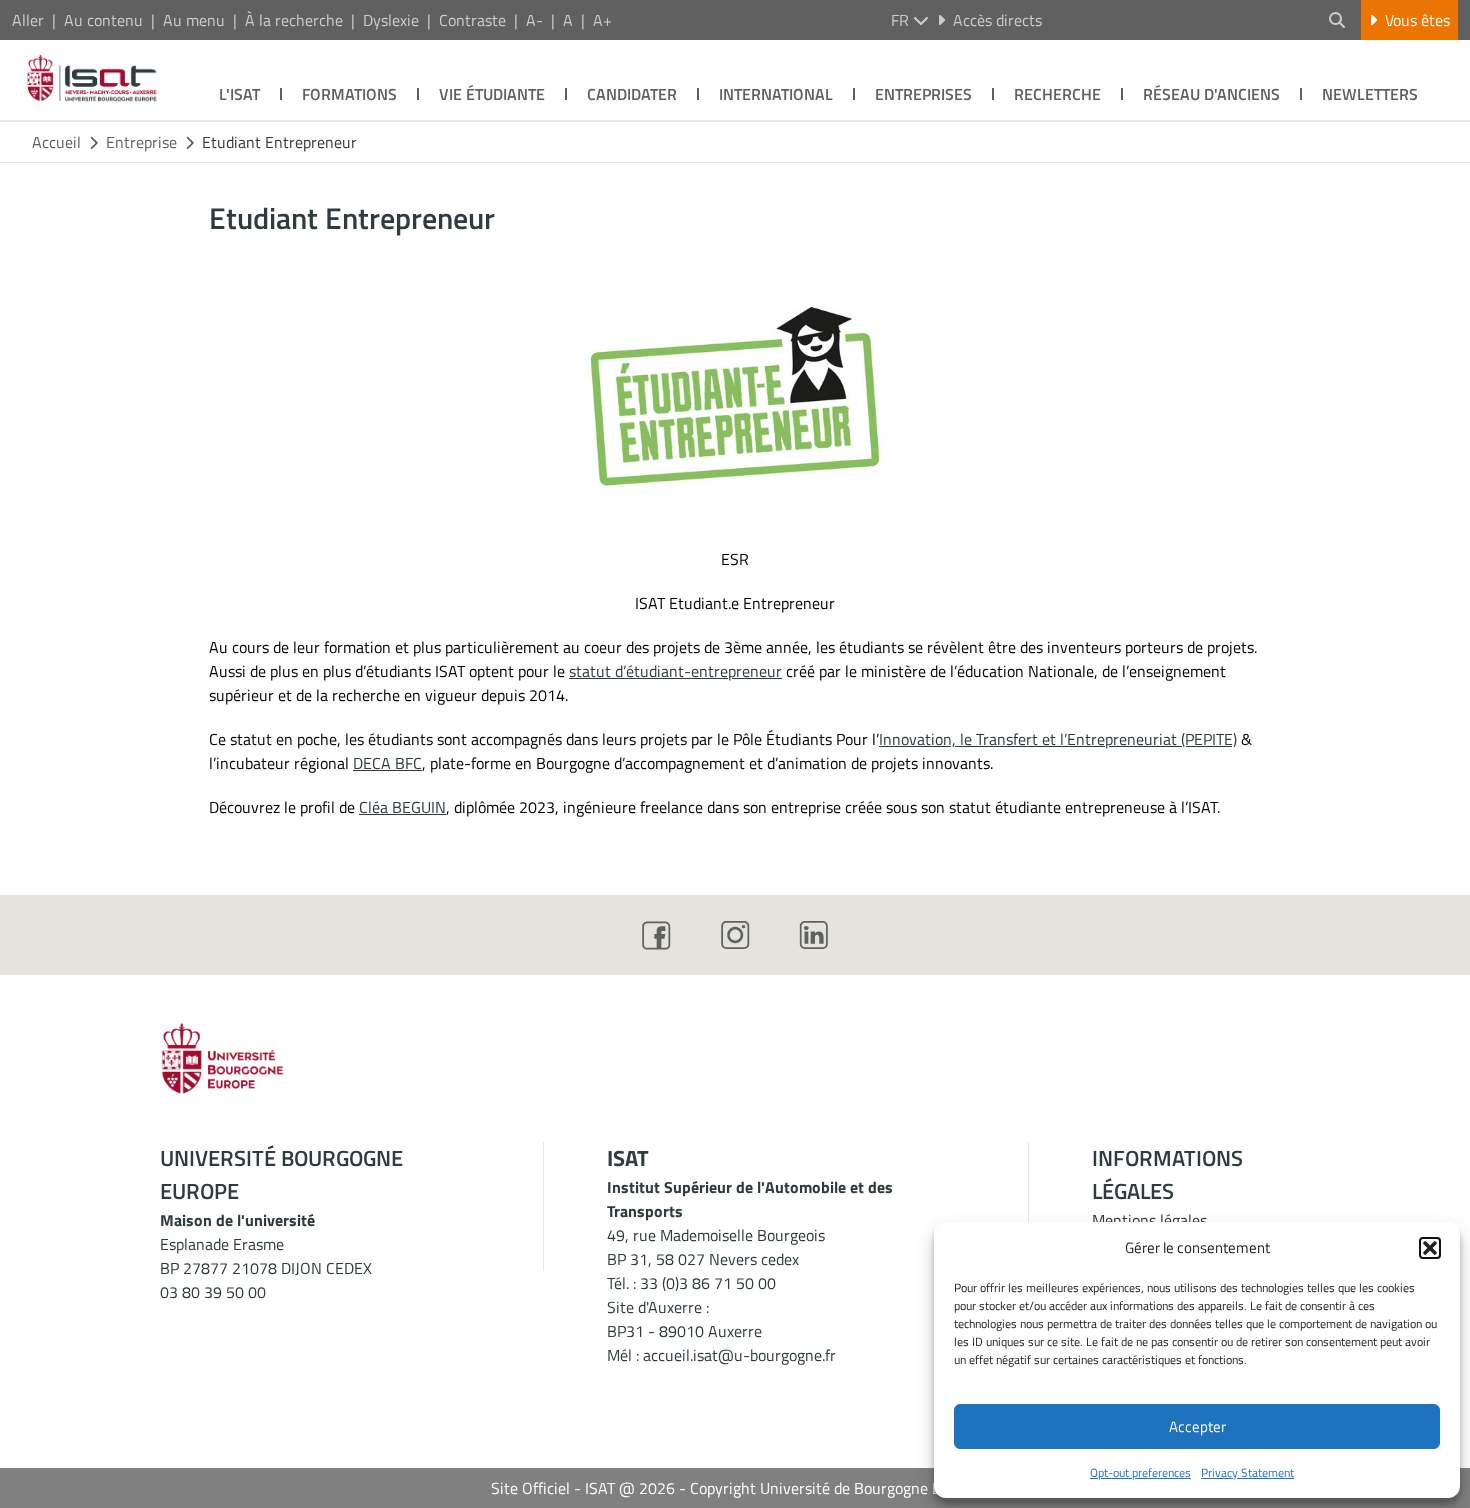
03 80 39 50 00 (213, 1292)
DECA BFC (387, 763)
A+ (602, 20)
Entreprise (141, 142)
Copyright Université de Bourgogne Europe (835, 1488)
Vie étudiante (492, 94)
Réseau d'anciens (1211, 94)
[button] (1430, 1248)
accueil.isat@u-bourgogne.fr (739, 1355)
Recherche (1057, 94)
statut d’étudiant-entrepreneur (675, 671)
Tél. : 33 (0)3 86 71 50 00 (691, 1283)
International (776, 94)
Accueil (56, 142)
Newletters (1370, 94)
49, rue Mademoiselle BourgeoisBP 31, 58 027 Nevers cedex (716, 1247)
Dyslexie (391, 20)
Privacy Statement (1247, 1472)
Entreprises (923, 94)
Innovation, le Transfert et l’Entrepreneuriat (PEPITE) (1058, 739)
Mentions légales (1149, 1220)
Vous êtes (1417, 20)
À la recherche (294, 20)
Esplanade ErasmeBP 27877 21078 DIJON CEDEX (266, 1256)
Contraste (472, 20)
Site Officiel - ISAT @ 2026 (583, 1488)
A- (534, 20)
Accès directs (997, 20)
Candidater (632, 94)
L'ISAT (239, 94)
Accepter (1197, 1426)
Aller (28, 20)
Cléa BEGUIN (402, 807)
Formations (349, 94)
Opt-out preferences (1140, 1472)
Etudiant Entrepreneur (279, 142)
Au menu (194, 20)
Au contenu (103, 20)
